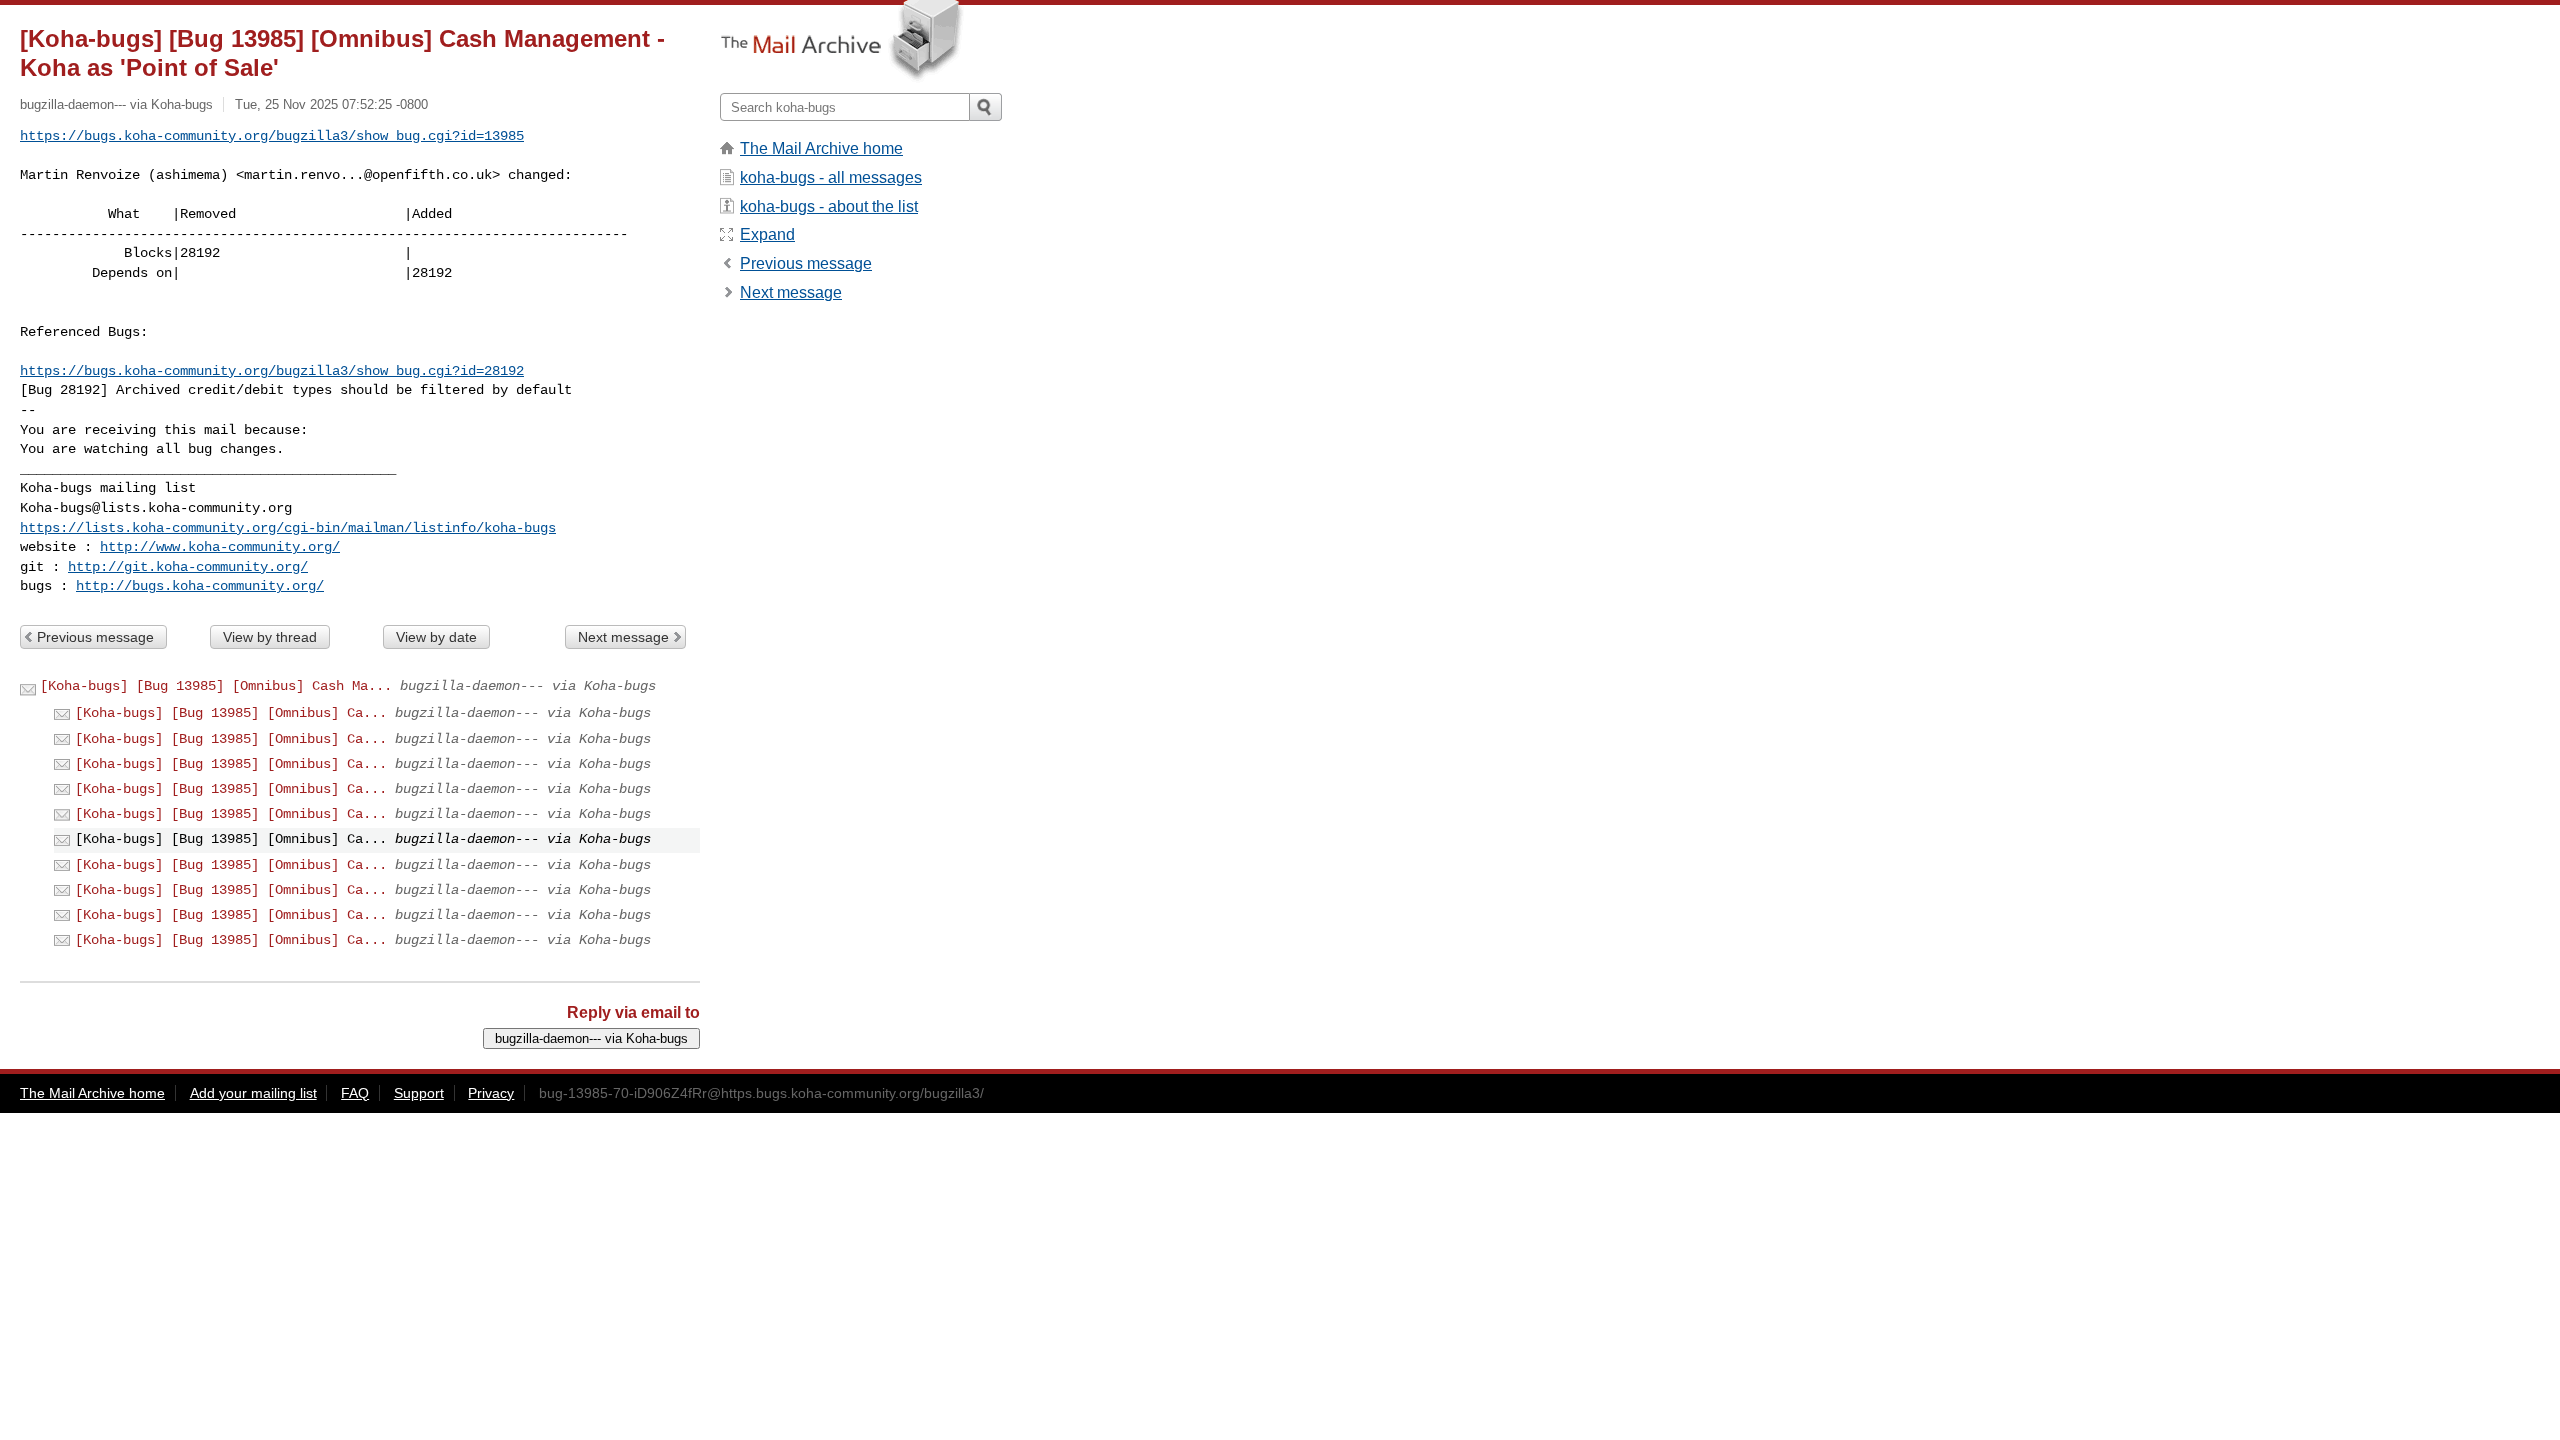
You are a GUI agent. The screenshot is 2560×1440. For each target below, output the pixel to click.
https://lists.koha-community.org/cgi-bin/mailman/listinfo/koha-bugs (288, 528)
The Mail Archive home (821, 148)
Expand (767, 234)
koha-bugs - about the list (829, 206)
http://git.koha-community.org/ (188, 567)
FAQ (355, 1093)
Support (419, 1093)
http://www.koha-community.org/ (220, 547)
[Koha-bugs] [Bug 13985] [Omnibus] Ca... (231, 713)
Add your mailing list (253, 1093)
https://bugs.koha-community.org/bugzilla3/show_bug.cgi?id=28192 (272, 371)
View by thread (270, 637)
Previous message (95, 637)
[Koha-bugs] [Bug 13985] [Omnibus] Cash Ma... (216, 686)
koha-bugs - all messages (831, 177)
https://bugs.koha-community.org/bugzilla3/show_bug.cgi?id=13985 (272, 136)
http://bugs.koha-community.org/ (200, 586)
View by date (436, 637)
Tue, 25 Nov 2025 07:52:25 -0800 (331, 104)
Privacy (491, 1093)
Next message (623, 637)
